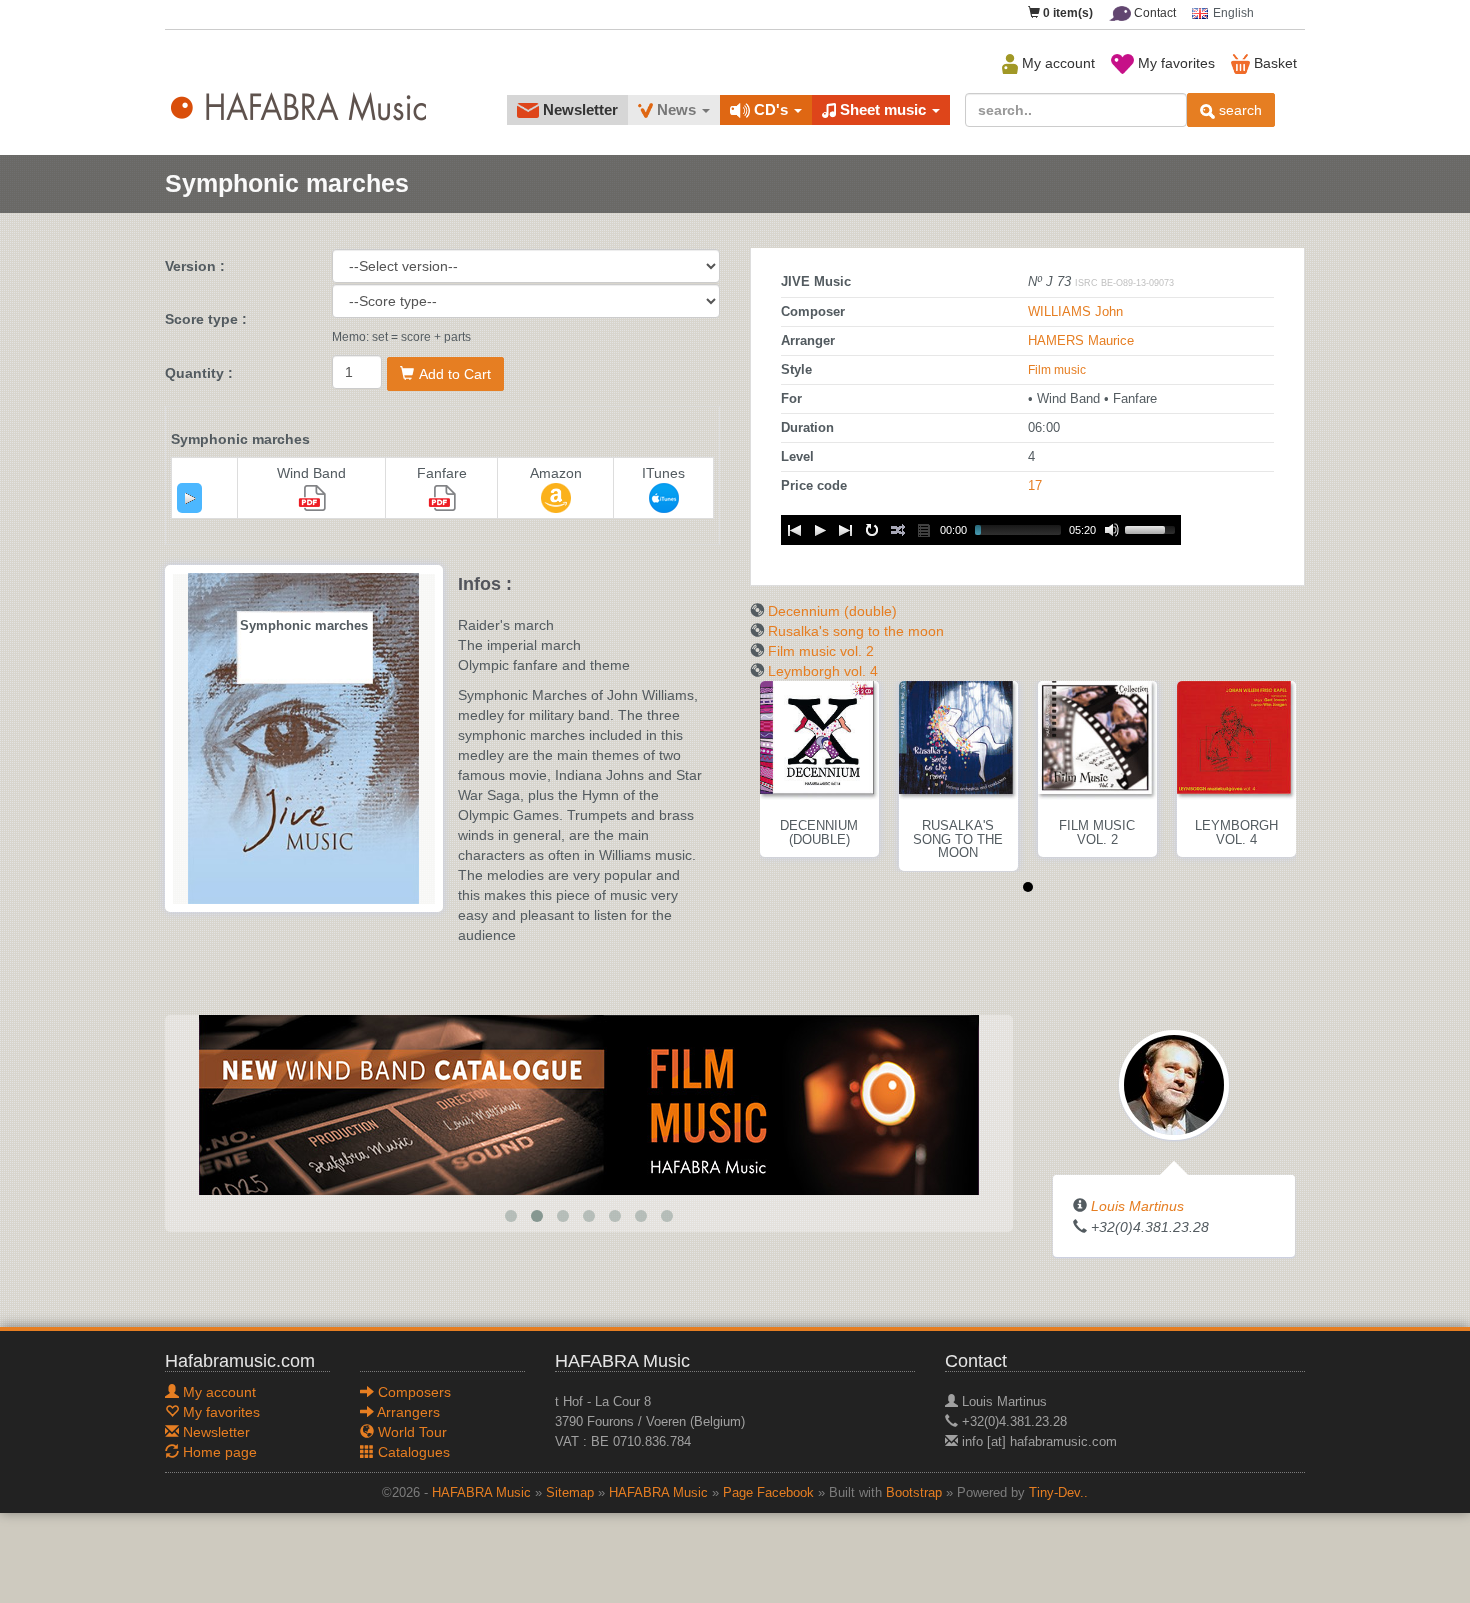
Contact (1153, 13)
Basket (1273, 63)
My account (1056, 63)
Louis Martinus (1137, 1206)
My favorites (1174, 63)
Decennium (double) (832, 611)
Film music (1057, 370)
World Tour (410, 1432)
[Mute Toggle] (1112, 530)
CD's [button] (771, 109)
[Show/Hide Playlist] (924, 530)
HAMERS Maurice (1081, 341)
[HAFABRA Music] (589, 1104)
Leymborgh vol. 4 (823, 671)
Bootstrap (914, 1493)
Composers (412, 1392)
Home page (218, 1452)
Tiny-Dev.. (1058, 1493)
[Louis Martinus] (1174, 1084)
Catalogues (412, 1452)
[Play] (190, 498)
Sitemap (570, 1493)
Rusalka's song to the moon (856, 631)
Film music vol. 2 (821, 651)
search (1238, 110)
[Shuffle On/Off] (898, 530)
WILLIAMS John (1075, 312)
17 (1035, 486)
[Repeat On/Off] (872, 530)
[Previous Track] (794, 530)
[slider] (1153, 528)
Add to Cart (455, 374)
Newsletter (578, 109)
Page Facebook (768, 1493)
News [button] (676, 109)
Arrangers (407, 1412)
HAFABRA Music (481, 1493)
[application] (189, 498)
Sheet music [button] (883, 109)
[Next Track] (846, 530)
